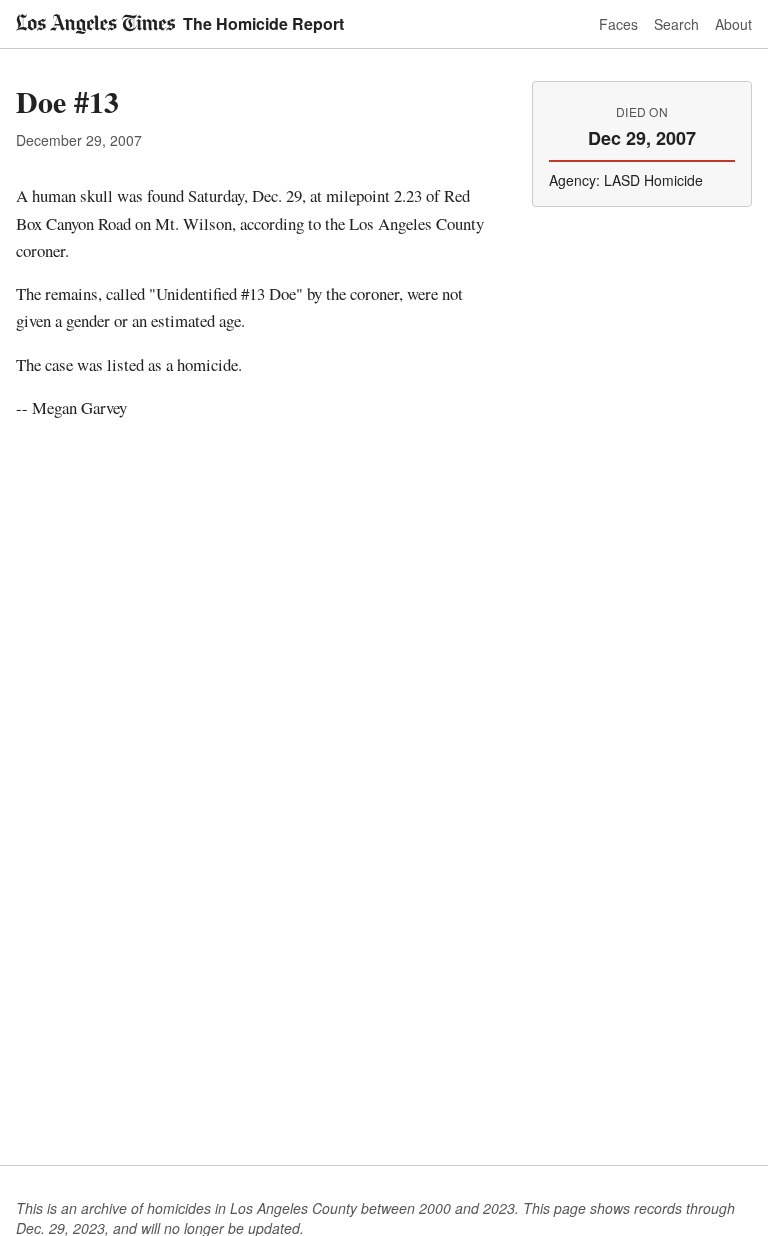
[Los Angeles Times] (95, 24)
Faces (618, 24)
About (733, 24)
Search (676, 24)
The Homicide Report (263, 23)
